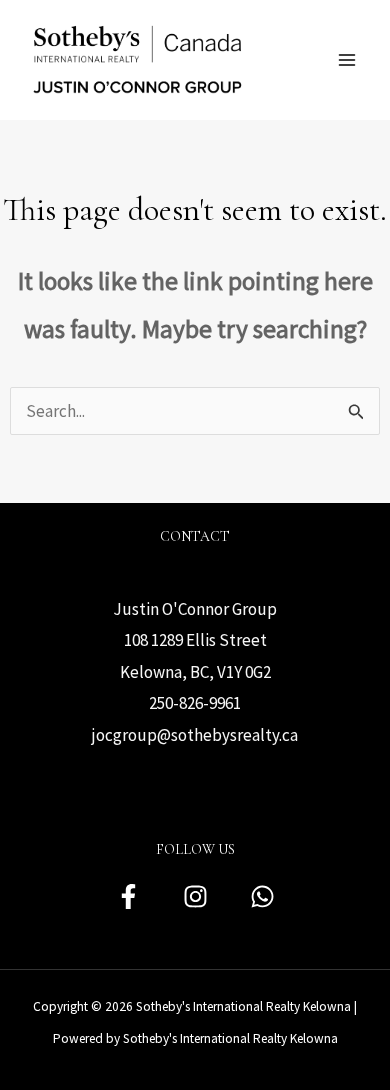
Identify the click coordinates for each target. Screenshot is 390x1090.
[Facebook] (128, 896)
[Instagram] (195, 896)
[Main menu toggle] (348, 60)
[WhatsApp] (262, 896)
